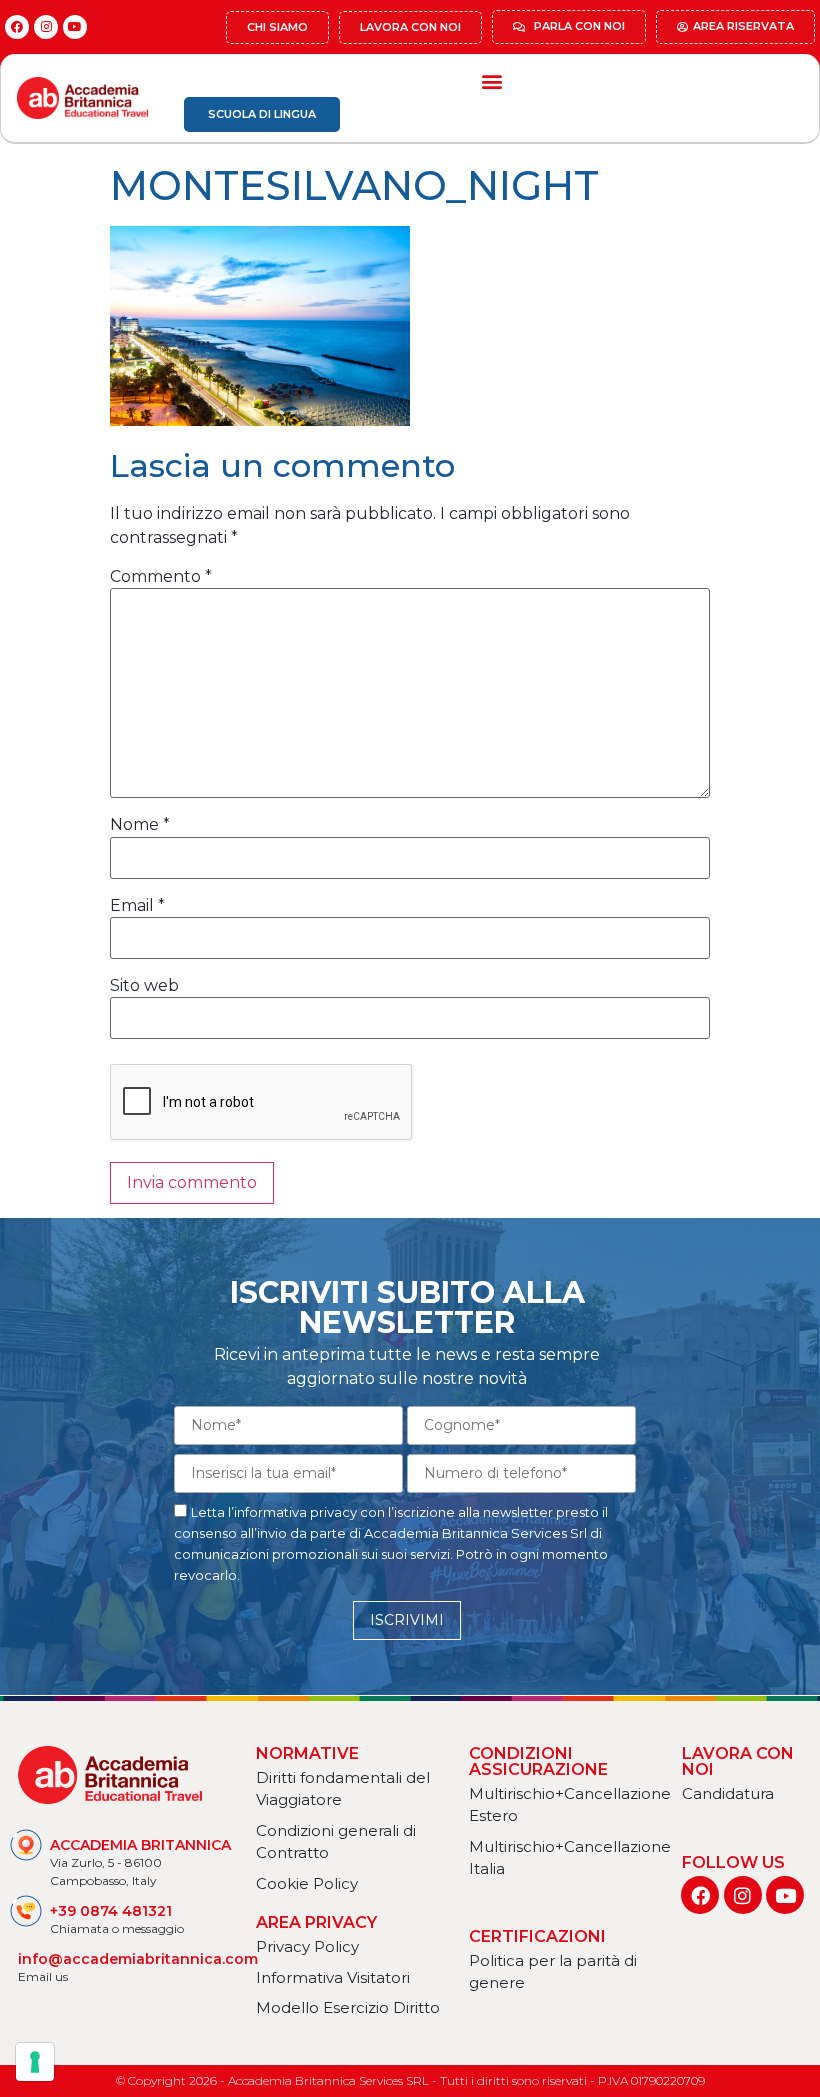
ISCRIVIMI (407, 1620)
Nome (140, 825)
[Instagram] (46, 27)
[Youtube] (75, 27)
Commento (161, 577)
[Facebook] (17, 27)
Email (137, 906)
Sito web (144, 986)
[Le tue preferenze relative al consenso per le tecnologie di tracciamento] (35, 2062)
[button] (491, 80)
